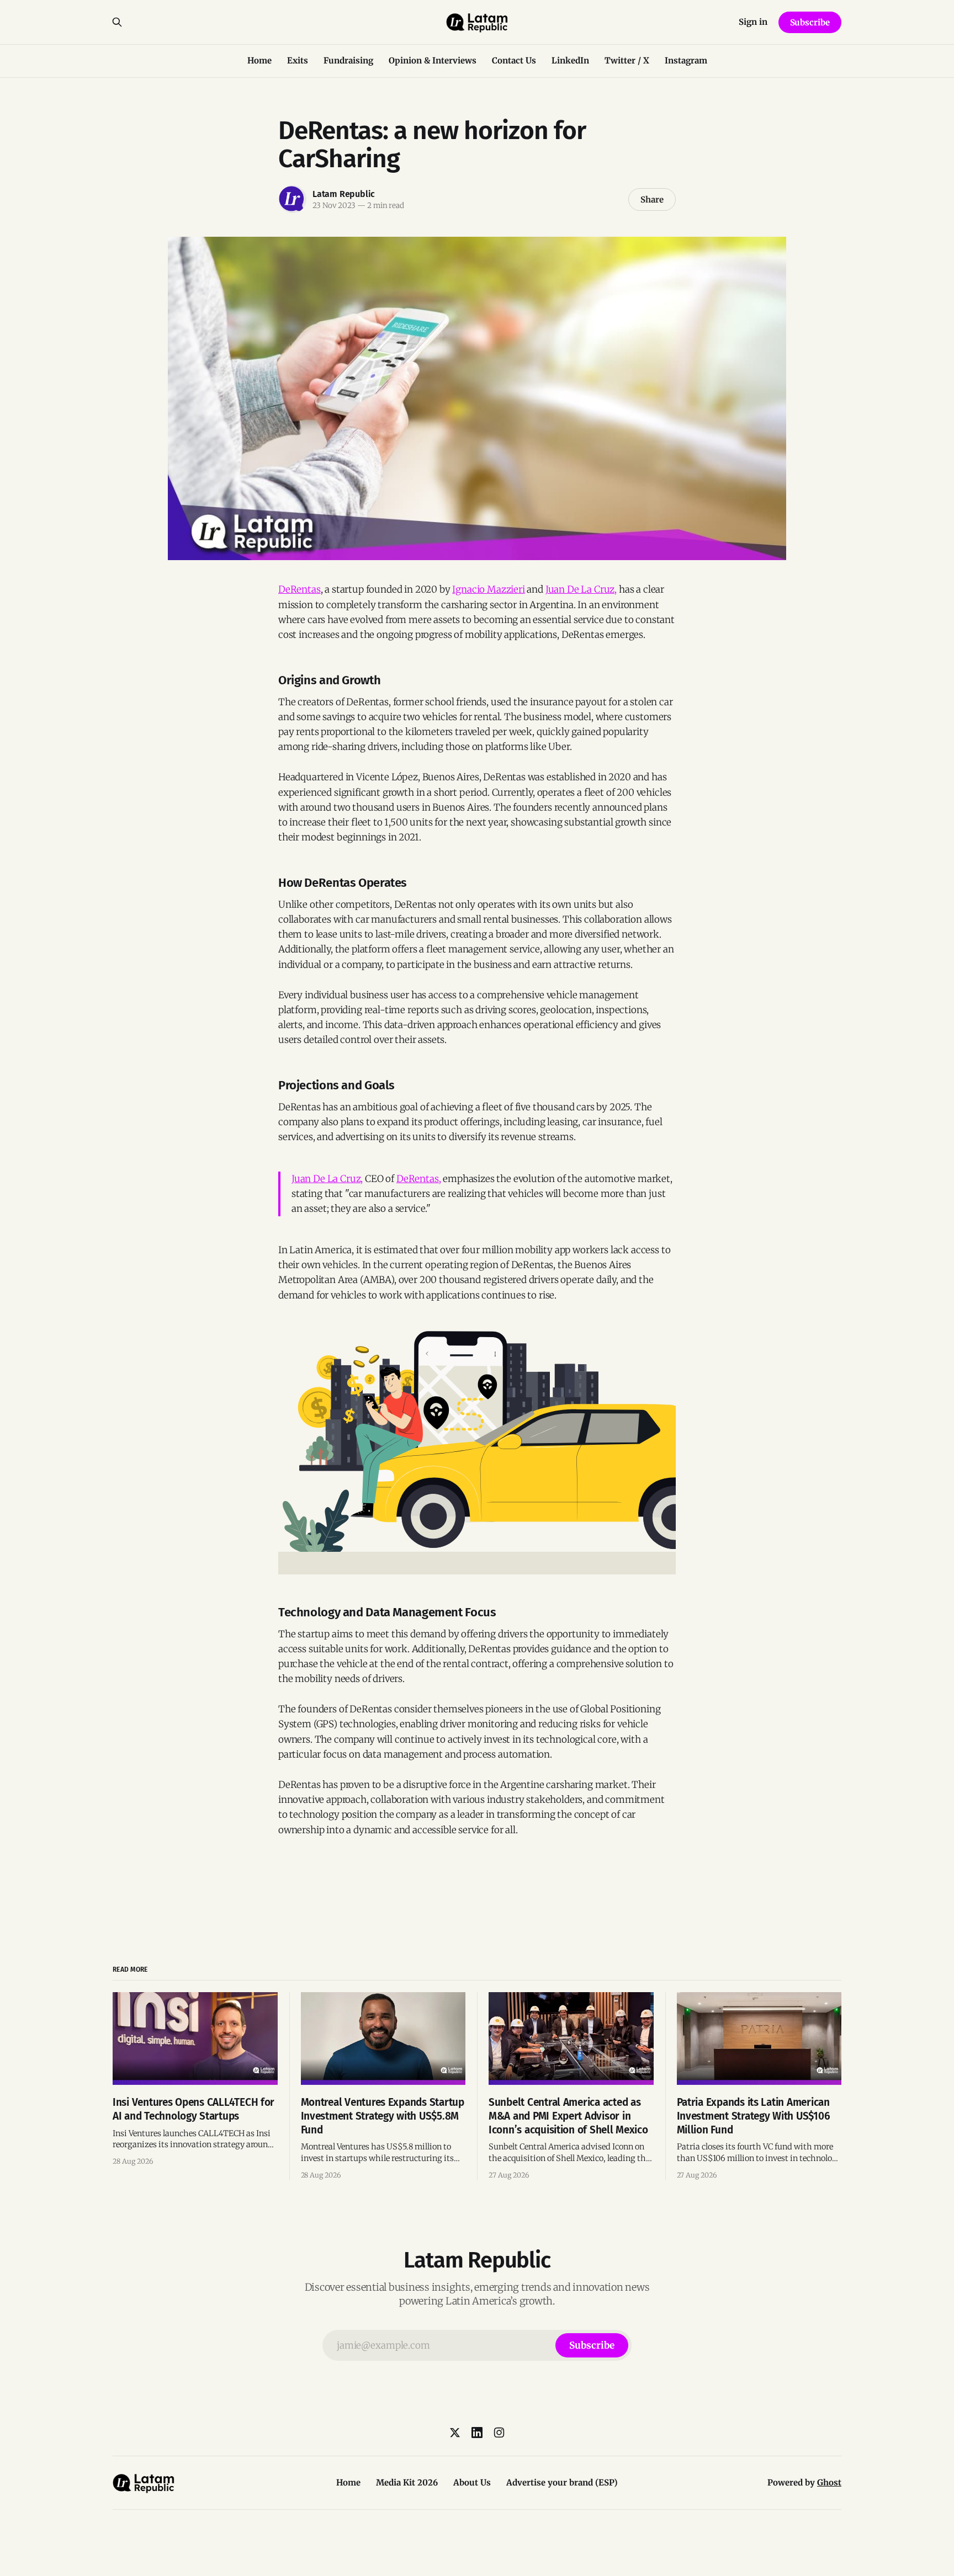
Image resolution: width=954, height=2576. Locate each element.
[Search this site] (117, 22)
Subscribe (810, 22)
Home (259, 60)
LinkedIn (570, 60)
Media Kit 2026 (407, 2482)
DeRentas (300, 589)
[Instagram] (499, 2433)
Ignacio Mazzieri (488, 589)
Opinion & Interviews (433, 60)
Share (652, 199)
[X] (455, 2433)
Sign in (753, 22)
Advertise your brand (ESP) (562, 2482)
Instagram (686, 60)
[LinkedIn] (477, 2433)
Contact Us (514, 60)
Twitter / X (627, 60)
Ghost (829, 2482)
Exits (298, 60)
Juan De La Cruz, (581, 589)
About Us (472, 2482)
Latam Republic (344, 194)
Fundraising (348, 60)
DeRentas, (418, 1179)
